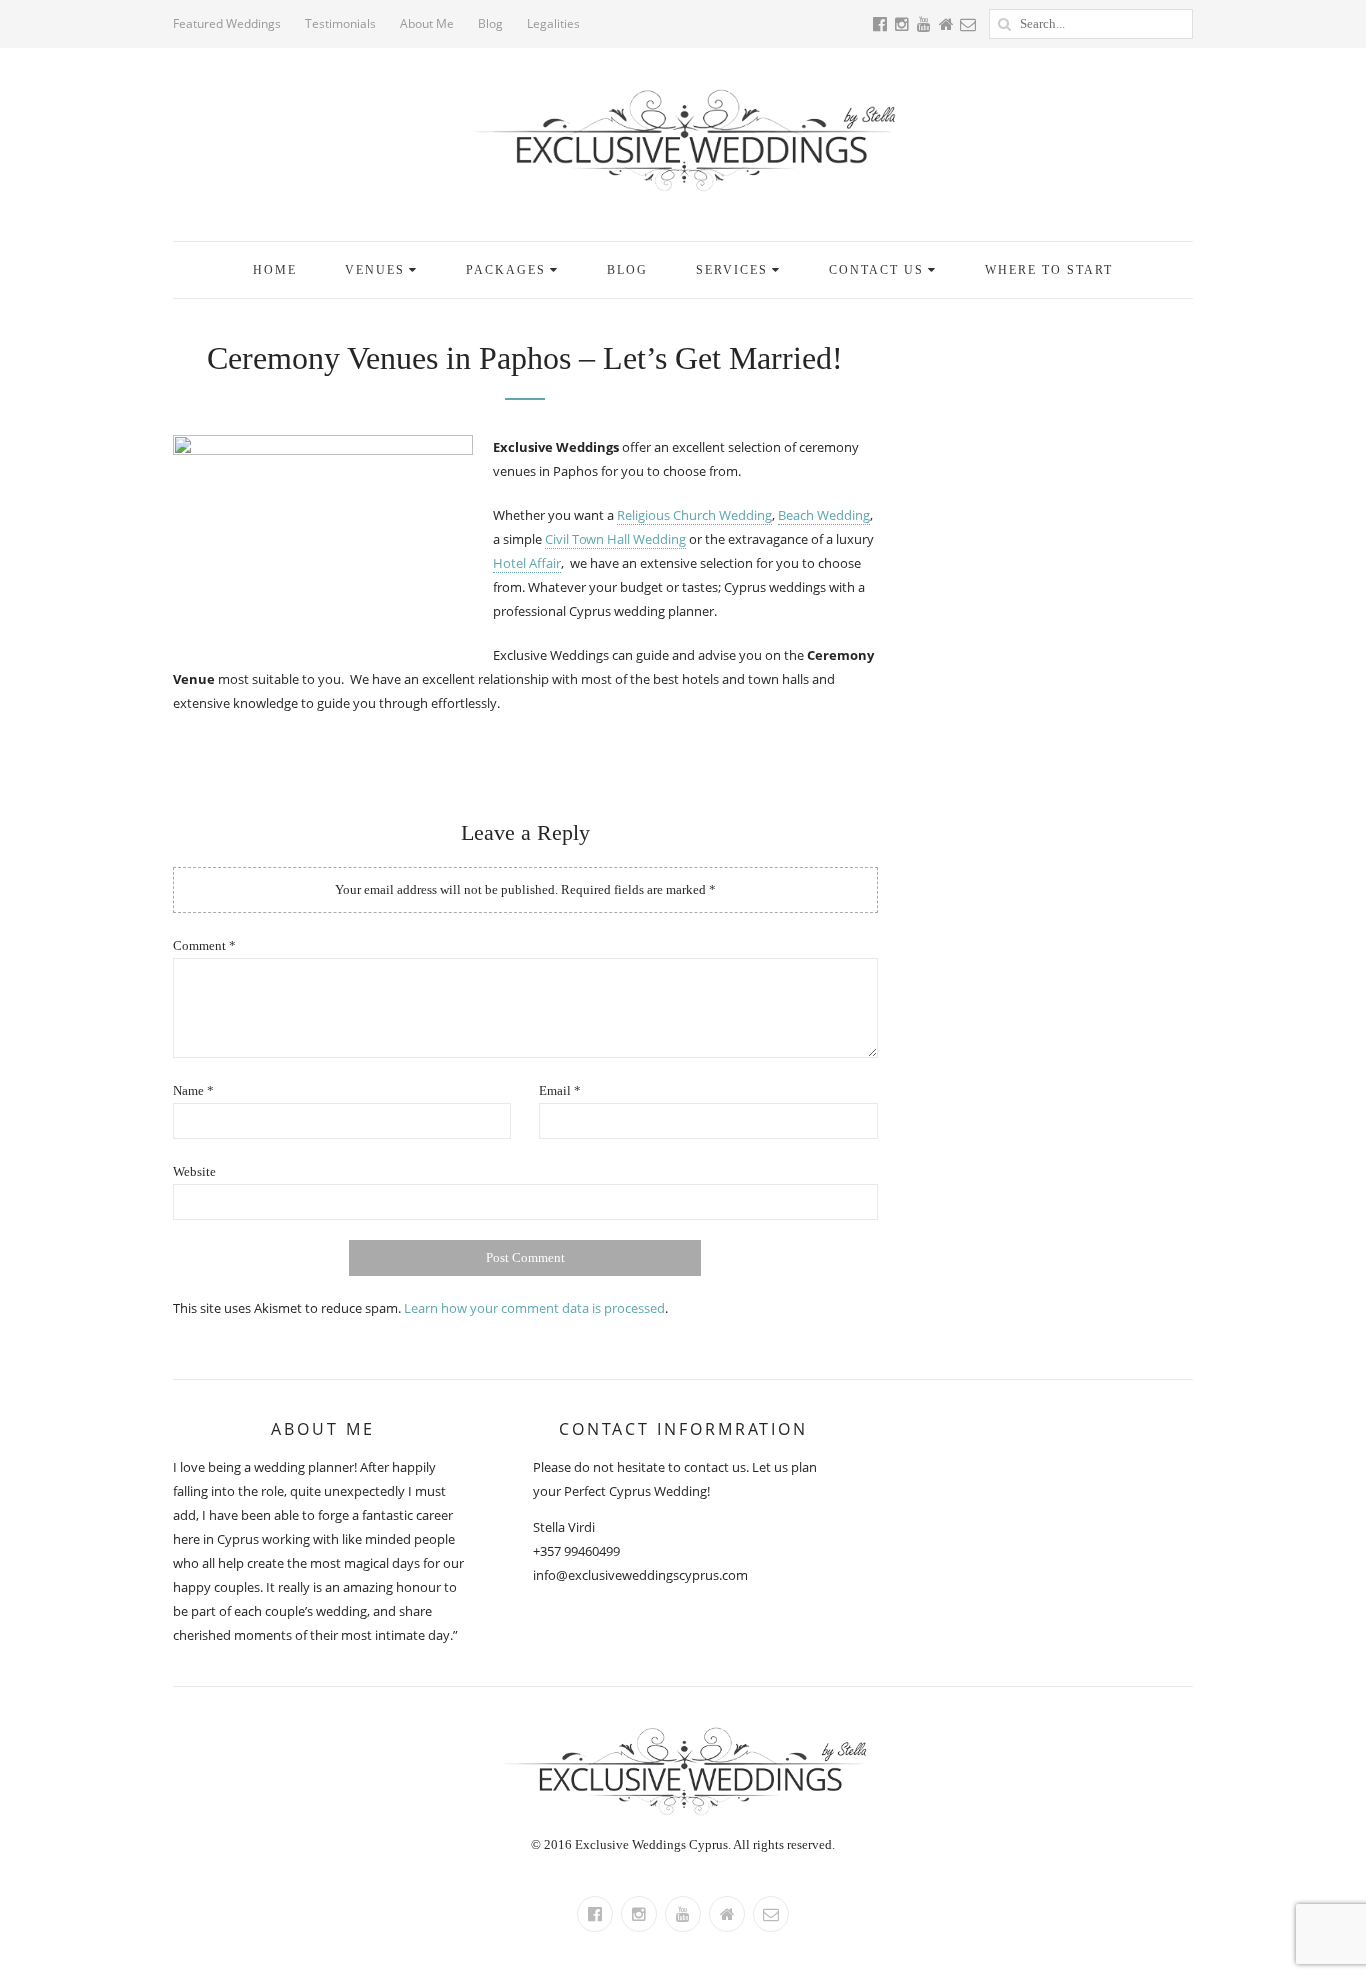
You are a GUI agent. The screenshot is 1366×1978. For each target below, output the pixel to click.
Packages (506, 270)
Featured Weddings (227, 23)
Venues (375, 270)
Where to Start (1049, 270)
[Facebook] (595, 1914)
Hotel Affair (527, 563)
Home (275, 270)
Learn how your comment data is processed (534, 1308)
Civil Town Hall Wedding (615, 539)
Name (193, 1090)
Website (194, 1171)
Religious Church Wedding (694, 515)
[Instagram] (639, 1914)
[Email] (771, 1914)
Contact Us (876, 270)
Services (732, 270)
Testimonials (340, 23)
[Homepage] (727, 1914)
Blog (490, 23)
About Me (427, 23)
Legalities (553, 23)
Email (560, 1090)
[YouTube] (683, 1914)
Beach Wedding (824, 515)
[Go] (1004, 24)
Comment (204, 945)
